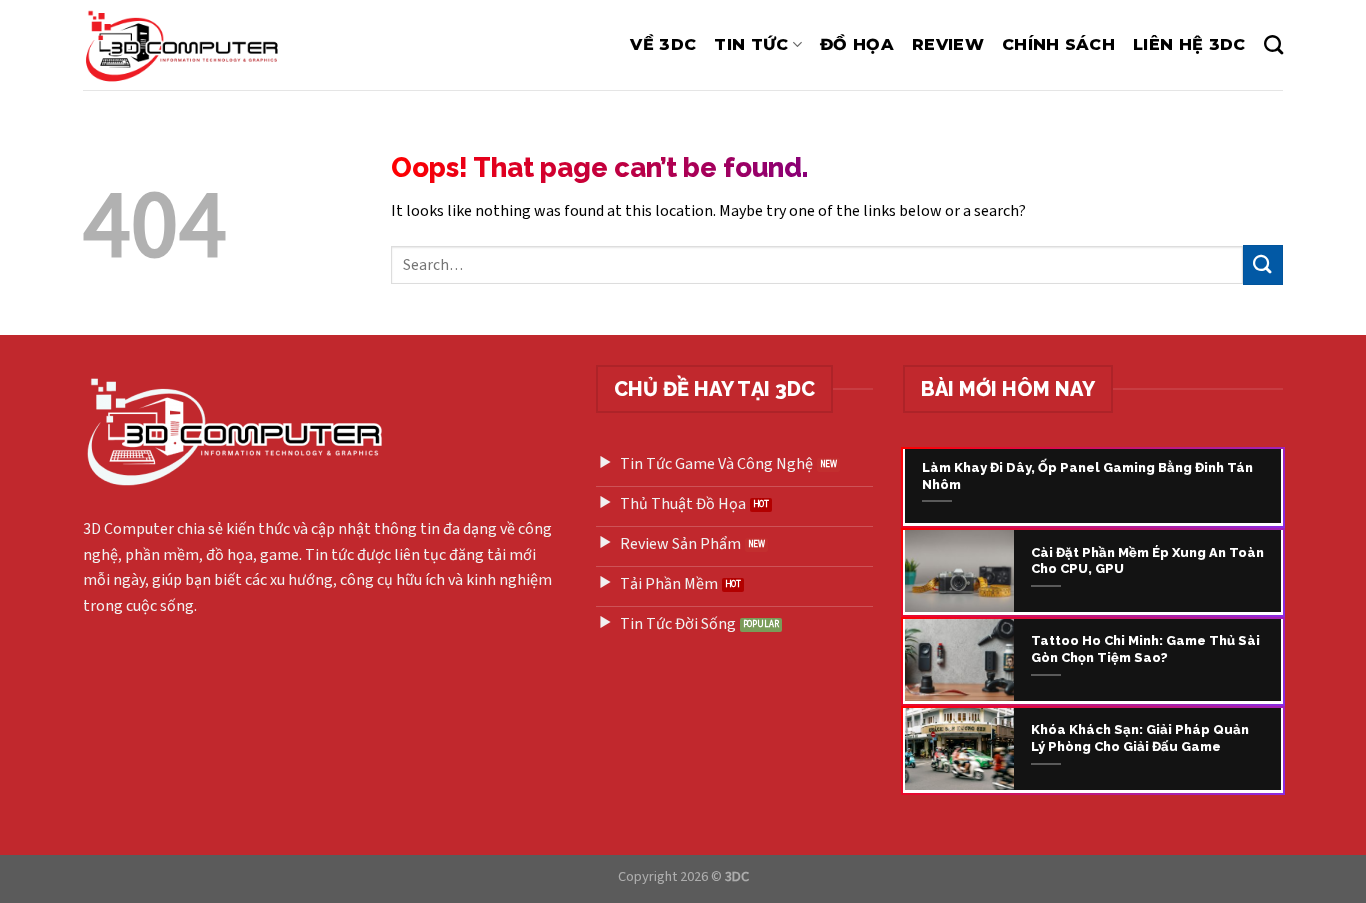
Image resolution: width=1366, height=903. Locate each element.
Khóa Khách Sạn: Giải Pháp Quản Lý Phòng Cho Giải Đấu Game (1140, 738)
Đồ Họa (857, 44)
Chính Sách (1058, 44)
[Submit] (1263, 264)
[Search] (1273, 44)
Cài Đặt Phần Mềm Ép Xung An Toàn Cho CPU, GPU (1147, 561)
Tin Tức (751, 44)
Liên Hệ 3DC (1189, 44)
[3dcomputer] (187, 45)
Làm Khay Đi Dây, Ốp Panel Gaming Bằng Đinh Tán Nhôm (1087, 476)
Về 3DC (663, 44)
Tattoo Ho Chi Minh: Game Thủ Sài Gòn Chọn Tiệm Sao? (1145, 649)
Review (948, 44)
